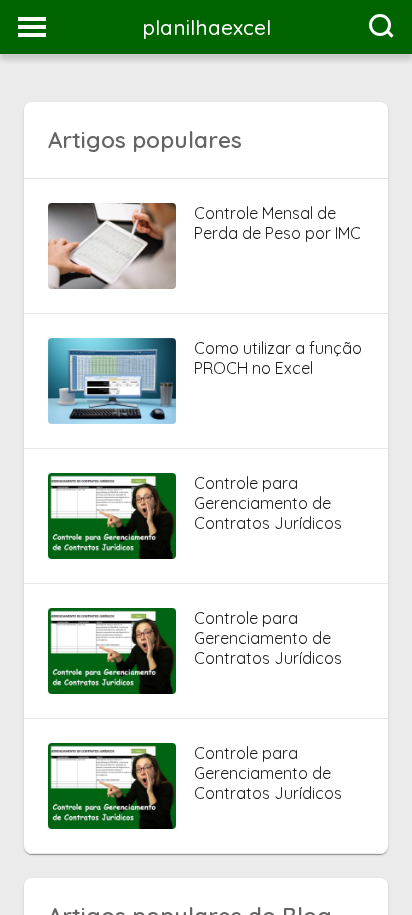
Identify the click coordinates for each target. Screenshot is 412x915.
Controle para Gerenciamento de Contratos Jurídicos (268, 503)
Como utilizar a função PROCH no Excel (278, 358)
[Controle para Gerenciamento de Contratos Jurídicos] (112, 553)
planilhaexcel (206, 27)
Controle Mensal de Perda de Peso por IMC (277, 223)
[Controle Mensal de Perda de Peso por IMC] (112, 283)
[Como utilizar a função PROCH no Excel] (112, 418)
